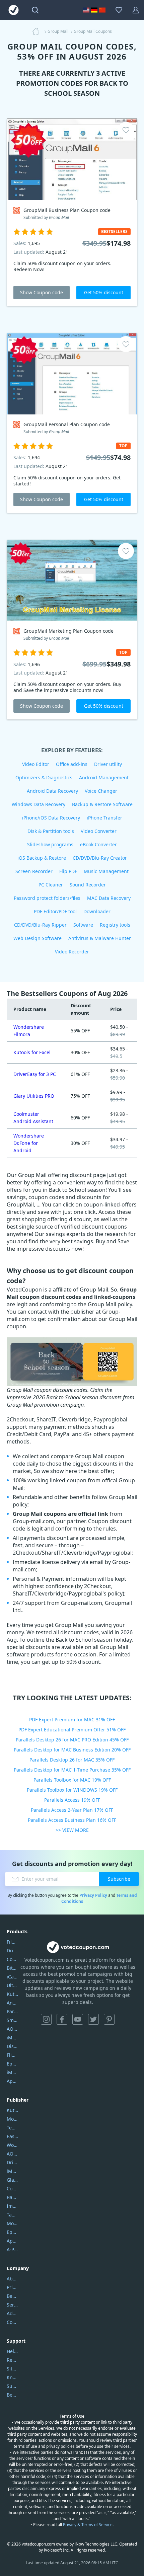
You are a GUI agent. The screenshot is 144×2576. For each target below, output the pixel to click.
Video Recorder (72, 952)
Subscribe (119, 1879)
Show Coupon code (42, 292)
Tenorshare (12, 2128)
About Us (12, 2279)
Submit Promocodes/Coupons (12, 2386)
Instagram (46, 2019)
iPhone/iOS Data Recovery (51, 818)
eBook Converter (98, 844)
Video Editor (36, 764)
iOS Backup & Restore (42, 858)
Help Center (12, 2351)
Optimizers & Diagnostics (44, 777)
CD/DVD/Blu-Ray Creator (100, 858)
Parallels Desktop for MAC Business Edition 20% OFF (72, 1750)
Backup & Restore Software (102, 804)
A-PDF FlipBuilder (12, 2249)
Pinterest (109, 2019)
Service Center (12, 2305)
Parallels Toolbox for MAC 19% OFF (72, 1780)
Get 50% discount (104, 292)
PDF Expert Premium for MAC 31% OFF (72, 1720)
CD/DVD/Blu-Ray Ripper (40, 925)
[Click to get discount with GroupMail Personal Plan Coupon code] (72, 374)
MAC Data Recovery (109, 898)
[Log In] (136, 10)
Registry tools (115, 925)
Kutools (12, 2110)
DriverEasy (12, 1950)
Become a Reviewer (12, 2395)
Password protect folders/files (47, 898)
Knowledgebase (12, 2377)
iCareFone (12, 1977)
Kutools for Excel (32, 1052)
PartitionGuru (12, 2011)
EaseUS (12, 2136)
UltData (12, 1985)
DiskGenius (12, 2046)
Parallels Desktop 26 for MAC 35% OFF (72, 1760)
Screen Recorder (34, 871)
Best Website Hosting (12, 2296)
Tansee (12, 2215)
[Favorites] (119, 10)
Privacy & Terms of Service (88, 2525)
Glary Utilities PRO (34, 1096)
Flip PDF (68, 871)
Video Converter (99, 831)
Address (12, 2313)
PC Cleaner (51, 885)
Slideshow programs (50, 844)
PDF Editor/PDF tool (55, 911)
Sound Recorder (88, 885)
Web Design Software (38, 938)
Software (83, 925)
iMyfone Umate (12, 2038)
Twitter (93, 2019)
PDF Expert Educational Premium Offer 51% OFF (72, 1730)
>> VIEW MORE (72, 1830)
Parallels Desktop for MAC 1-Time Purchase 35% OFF (72, 1770)
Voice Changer (101, 791)
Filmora (12, 1942)
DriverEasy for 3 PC (35, 1074)
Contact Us (12, 2322)
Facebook (62, 2019)
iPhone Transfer (104, 818)
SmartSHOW (12, 2020)
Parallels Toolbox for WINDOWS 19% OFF (72, 1790)
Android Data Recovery (52, 791)
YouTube (78, 2019)
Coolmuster (12, 1959)
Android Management (104, 777)
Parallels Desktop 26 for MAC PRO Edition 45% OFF (72, 1740)
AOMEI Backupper (12, 2029)
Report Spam (12, 2360)
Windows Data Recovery (39, 804)
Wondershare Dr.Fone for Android (29, 1143)
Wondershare (12, 2145)
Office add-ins (72, 764)
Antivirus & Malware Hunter (100, 938)
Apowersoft (12, 2241)
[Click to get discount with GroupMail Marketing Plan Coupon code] (72, 580)
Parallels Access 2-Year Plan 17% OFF (72, 1810)
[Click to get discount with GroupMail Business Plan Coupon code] (72, 159)
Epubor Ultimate (12, 2064)
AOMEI (12, 2154)
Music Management (106, 871)
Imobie (12, 2206)
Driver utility (108, 764)
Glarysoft (12, 2180)
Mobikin (12, 2223)
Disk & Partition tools (51, 831)
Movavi (12, 2119)
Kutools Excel (12, 1994)
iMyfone (12, 2171)
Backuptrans (12, 2197)
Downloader (97, 911)
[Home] (38, 31)
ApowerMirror (12, 2081)
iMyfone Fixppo (12, 2072)
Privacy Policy (93, 1895)
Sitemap (12, 2369)
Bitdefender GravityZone (12, 1968)
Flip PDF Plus (12, 2055)
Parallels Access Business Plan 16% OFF (72, 1820)
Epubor (12, 2232)
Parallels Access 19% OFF (72, 1800)
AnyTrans (12, 2003)
